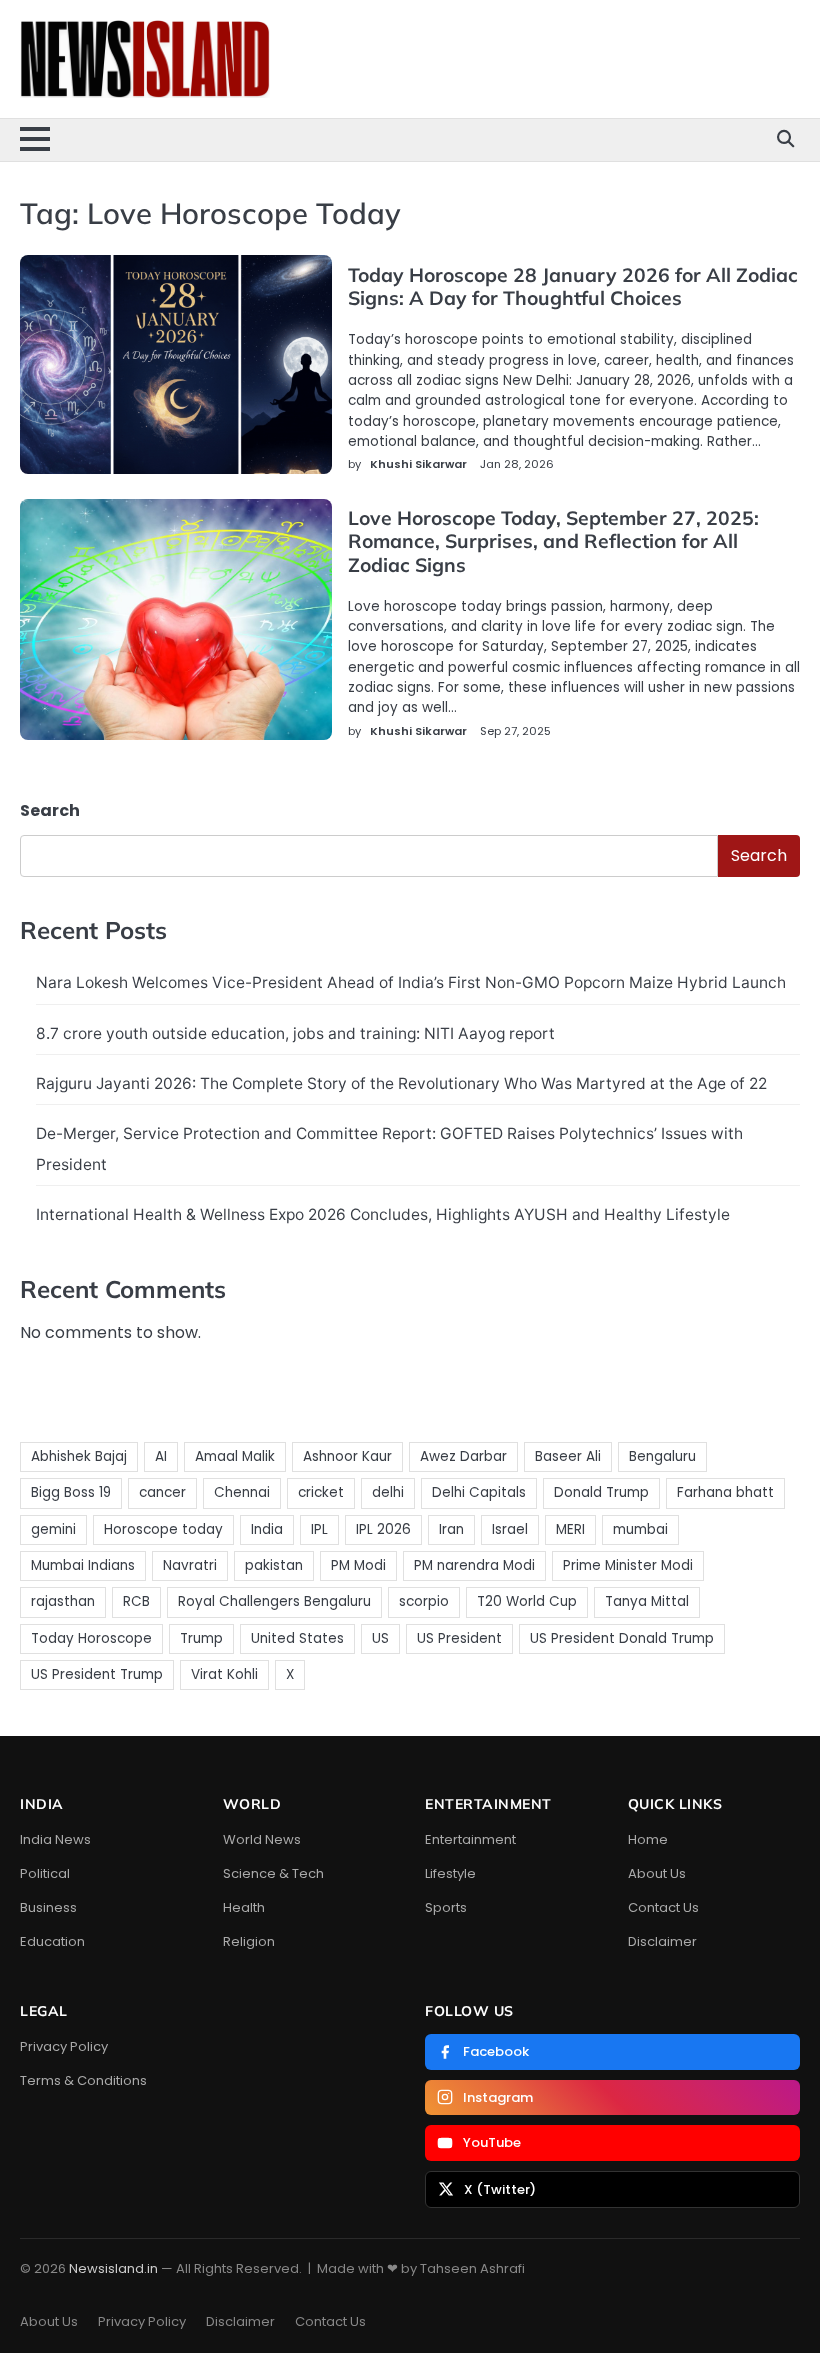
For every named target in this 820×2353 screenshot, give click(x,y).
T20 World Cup (527, 1601)
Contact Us (663, 1907)
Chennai (242, 1492)
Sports (446, 1907)
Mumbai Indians (83, 1565)
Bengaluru (662, 1456)
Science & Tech (273, 1873)
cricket (321, 1492)
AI (161, 1456)
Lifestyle (450, 1873)
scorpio (424, 1601)
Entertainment (470, 1839)
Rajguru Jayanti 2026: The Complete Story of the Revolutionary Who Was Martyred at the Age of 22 (401, 1083)
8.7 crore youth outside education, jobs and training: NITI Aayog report (295, 1033)
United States (297, 1638)
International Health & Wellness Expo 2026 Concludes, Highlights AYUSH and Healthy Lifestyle (383, 1214)
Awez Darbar (463, 1456)
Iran (451, 1529)
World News (262, 1839)
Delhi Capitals (479, 1492)
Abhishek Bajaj (79, 1456)
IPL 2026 (383, 1529)
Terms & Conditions (83, 2080)
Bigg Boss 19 (71, 1492)
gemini (53, 1529)
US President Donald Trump (622, 1638)
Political (45, 1873)
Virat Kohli (224, 1674)
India (267, 1529)
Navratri (190, 1565)
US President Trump (97, 1674)
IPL (319, 1529)
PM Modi (358, 1565)
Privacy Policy (64, 2046)
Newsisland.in (113, 2268)
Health (244, 1907)
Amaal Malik (235, 1456)
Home (648, 1839)
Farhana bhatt (725, 1492)
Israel (510, 1529)
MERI (570, 1529)
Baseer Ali (568, 1456)
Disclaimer (662, 1941)
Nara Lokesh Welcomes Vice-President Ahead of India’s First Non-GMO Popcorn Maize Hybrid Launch (411, 982)
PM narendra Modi (474, 1565)
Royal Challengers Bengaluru (274, 1601)
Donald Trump (601, 1492)
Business (48, 1907)
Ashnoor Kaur (347, 1456)
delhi (388, 1492)
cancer (162, 1492)
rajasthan (63, 1601)
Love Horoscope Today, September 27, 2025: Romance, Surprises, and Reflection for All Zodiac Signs (553, 541)
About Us (657, 1873)
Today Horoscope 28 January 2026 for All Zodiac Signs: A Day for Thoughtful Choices (573, 286)
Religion (249, 1941)
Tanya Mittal (647, 1601)
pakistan (274, 1565)
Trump (201, 1638)
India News (55, 1839)
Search (50, 810)
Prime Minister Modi (628, 1565)
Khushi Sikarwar (418, 464)
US (380, 1638)
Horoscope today (163, 1529)
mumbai (640, 1529)
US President (459, 1638)
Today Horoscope (91, 1638)
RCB (136, 1601)
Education (52, 1941)
